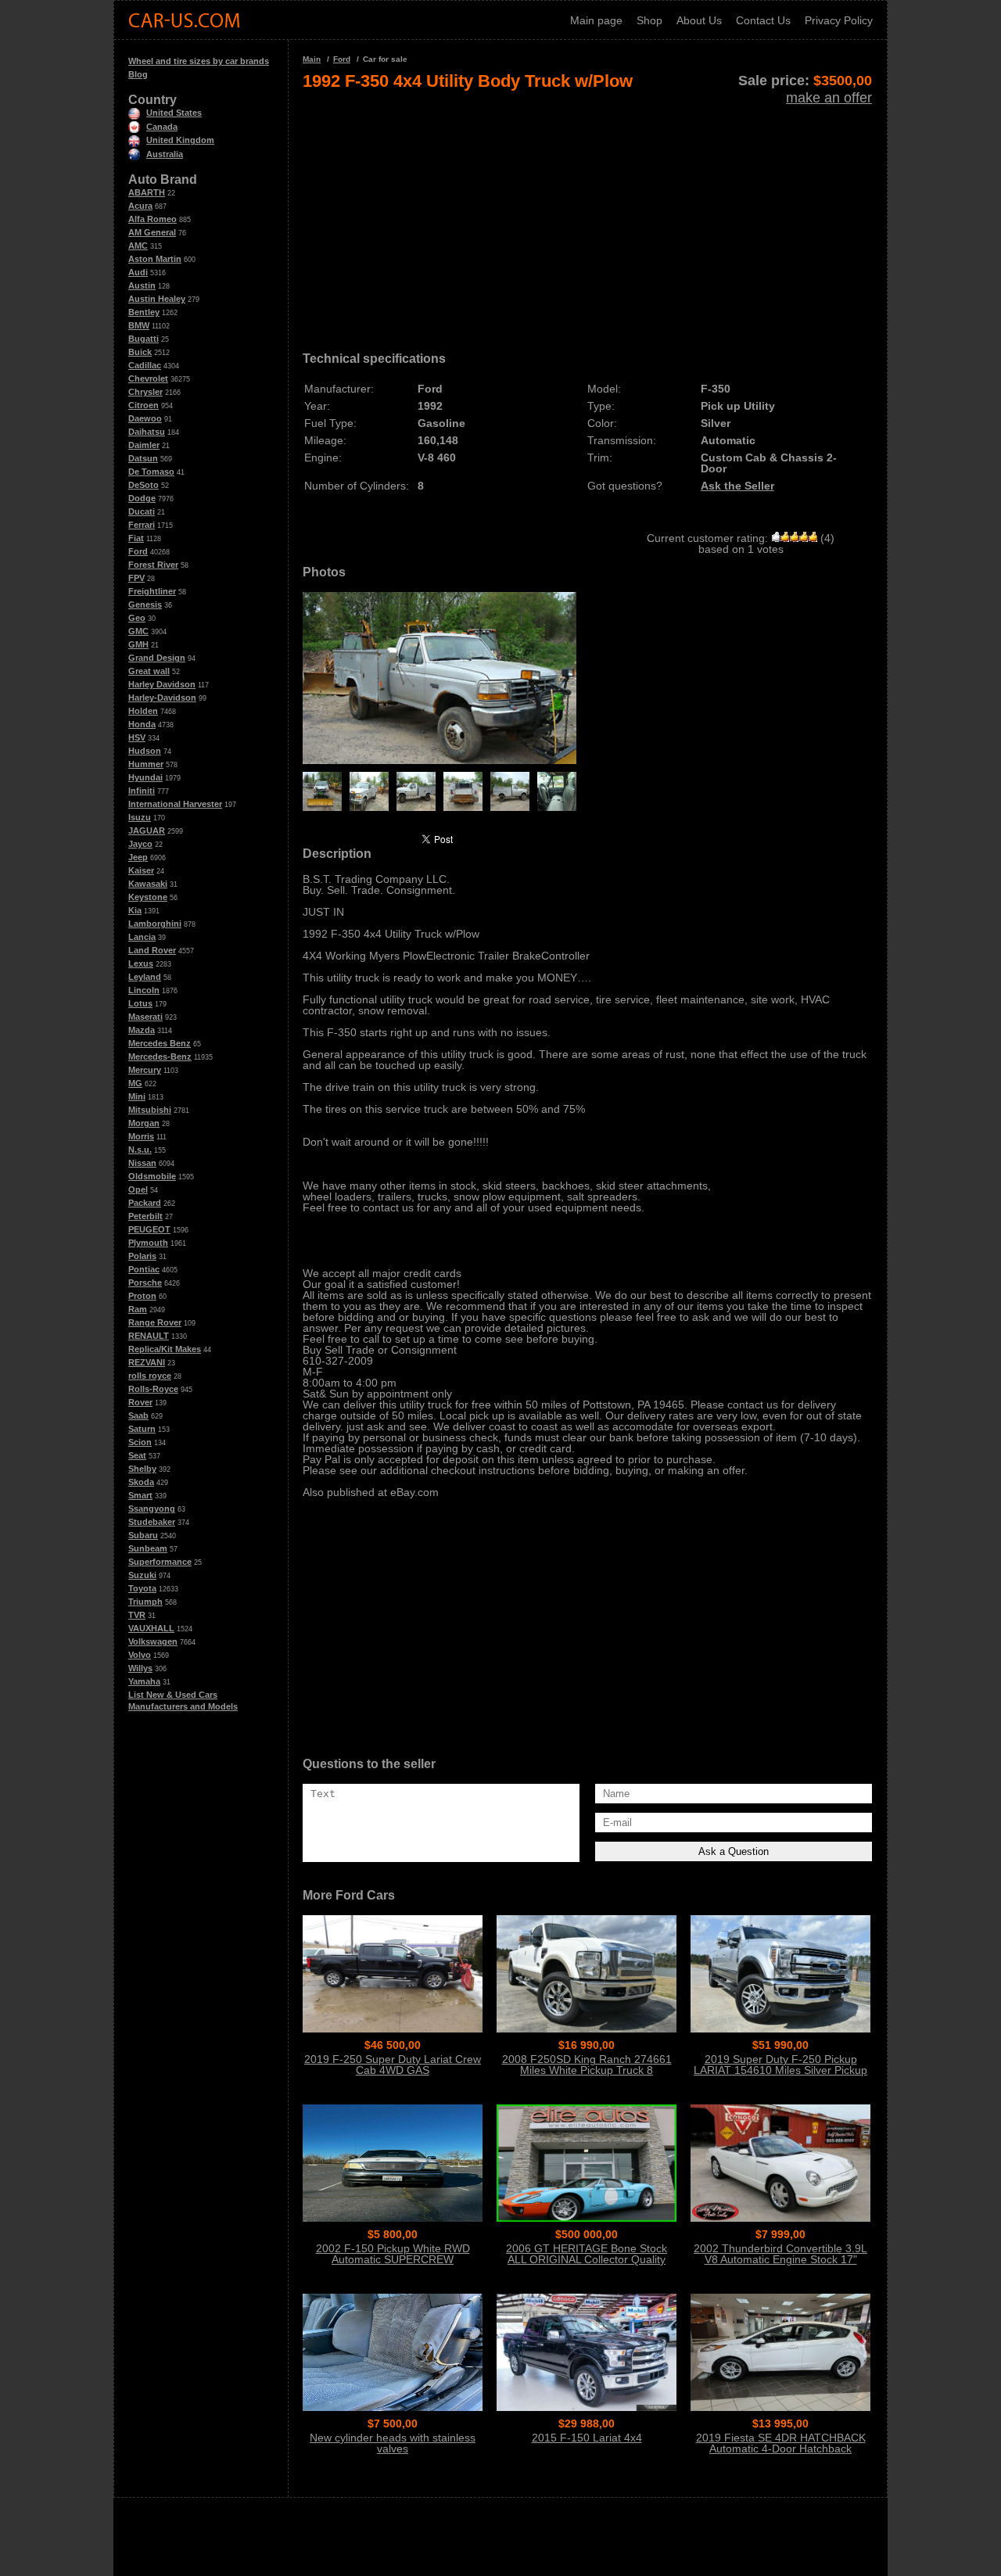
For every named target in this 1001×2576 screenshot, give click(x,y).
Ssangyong (152, 1509)
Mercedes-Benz (160, 1057)
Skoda (141, 1482)
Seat (137, 1455)
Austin (142, 285)
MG (135, 1083)
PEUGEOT (149, 1229)
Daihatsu (147, 432)
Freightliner (152, 591)
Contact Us (763, 20)
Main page (596, 20)
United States (174, 113)
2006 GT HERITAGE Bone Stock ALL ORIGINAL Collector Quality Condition (587, 2259)
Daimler (144, 445)
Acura (140, 206)
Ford (138, 551)
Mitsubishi (150, 1110)
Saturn (142, 1429)
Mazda (142, 1030)
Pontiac (144, 1269)
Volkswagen (153, 1641)
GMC (138, 631)
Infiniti (142, 791)
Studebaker (152, 1522)
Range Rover (155, 1322)
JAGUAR (147, 831)
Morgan (144, 1123)
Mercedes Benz (160, 1043)
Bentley (144, 312)
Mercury (145, 1070)
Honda (142, 724)
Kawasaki (148, 884)
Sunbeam (148, 1548)
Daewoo (145, 418)
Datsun (143, 458)
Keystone (148, 897)
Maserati (145, 1017)
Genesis (145, 605)
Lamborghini (155, 924)
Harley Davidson (162, 684)
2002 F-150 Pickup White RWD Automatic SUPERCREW (393, 2254)
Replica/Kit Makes (165, 1349)
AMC (138, 246)
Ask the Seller (737, 486)
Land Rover (152, 950)
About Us (699, 20)
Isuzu (140, 817)
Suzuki (142, 1575)
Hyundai (145, 777)
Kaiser (141, 870)
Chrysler (145, 392)
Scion (140, 1442)
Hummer (146, 764)
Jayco (140, 844)
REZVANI (147, 1362)
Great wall (149, 671)
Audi (138, 272)
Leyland (145, 977)
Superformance (160, 1562)
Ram (138, 1309)
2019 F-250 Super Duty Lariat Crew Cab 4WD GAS (393, 2065)
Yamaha (144, 1681)
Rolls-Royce (153, 1389)
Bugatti (144, 339)
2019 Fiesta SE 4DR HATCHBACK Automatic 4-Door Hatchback (781, 2443)
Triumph (145, 1602)
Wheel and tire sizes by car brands (199, 61)
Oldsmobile (152, 1176)
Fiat (136, 538)
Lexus (141, 963)
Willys (140, 1668)
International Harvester (175, 804)
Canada (162, 127)
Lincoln (144, 990)
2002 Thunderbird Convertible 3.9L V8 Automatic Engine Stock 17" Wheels (780, 2259)
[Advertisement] (587, 216)
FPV (136, 578)
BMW (139, 325)
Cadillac (145, 365)
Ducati (142, 511)
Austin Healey (157, 299)
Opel (138, 1189)
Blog (138, 74)
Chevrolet (148, 379)
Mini (137, 1096)
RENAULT (149, 1336)
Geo (137, 618)
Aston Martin (155, 259)
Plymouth (148, 1243)
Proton (142, 1296)
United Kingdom (180, 140)
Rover (140, 1402)
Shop (649, 20)
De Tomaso (151, 472)
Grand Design (157, 658)
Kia (135, 910)
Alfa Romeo (152, 219)
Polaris (142, 1256)
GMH (138, 644)
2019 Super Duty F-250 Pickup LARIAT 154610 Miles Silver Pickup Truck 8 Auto (780, 2070)
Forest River (153, 565)
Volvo (140, 1655)
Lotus (140, 1003)
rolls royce (150, 1376)
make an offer (829, 98)
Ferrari (142, 525)
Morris (141, 1136)
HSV (137, 737)
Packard (145, 1203)
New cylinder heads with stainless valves (393, 2443)
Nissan (142, 1163)
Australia (165, 154)
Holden (143, 711)
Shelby (142, 1469)
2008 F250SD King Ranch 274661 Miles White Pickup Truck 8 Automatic (587, 2070)
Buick (140, 352)
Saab (138, 1415)
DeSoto (144, 485)
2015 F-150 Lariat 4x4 (587, 2438)
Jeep (138, 857)
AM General (152, 232)
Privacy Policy (839, 20)
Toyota (142, 1588)
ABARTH (147, 192)
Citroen (144, 405)
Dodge (142, 498)
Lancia (142, 937)
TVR (137, 1615)
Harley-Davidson (162, 698)
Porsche (145, 1283)
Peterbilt (145, 1216)
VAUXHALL (151, 1628)
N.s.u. (140, 1150)
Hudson (145, 751)
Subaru (143, 1535)
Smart (140, 1495)
